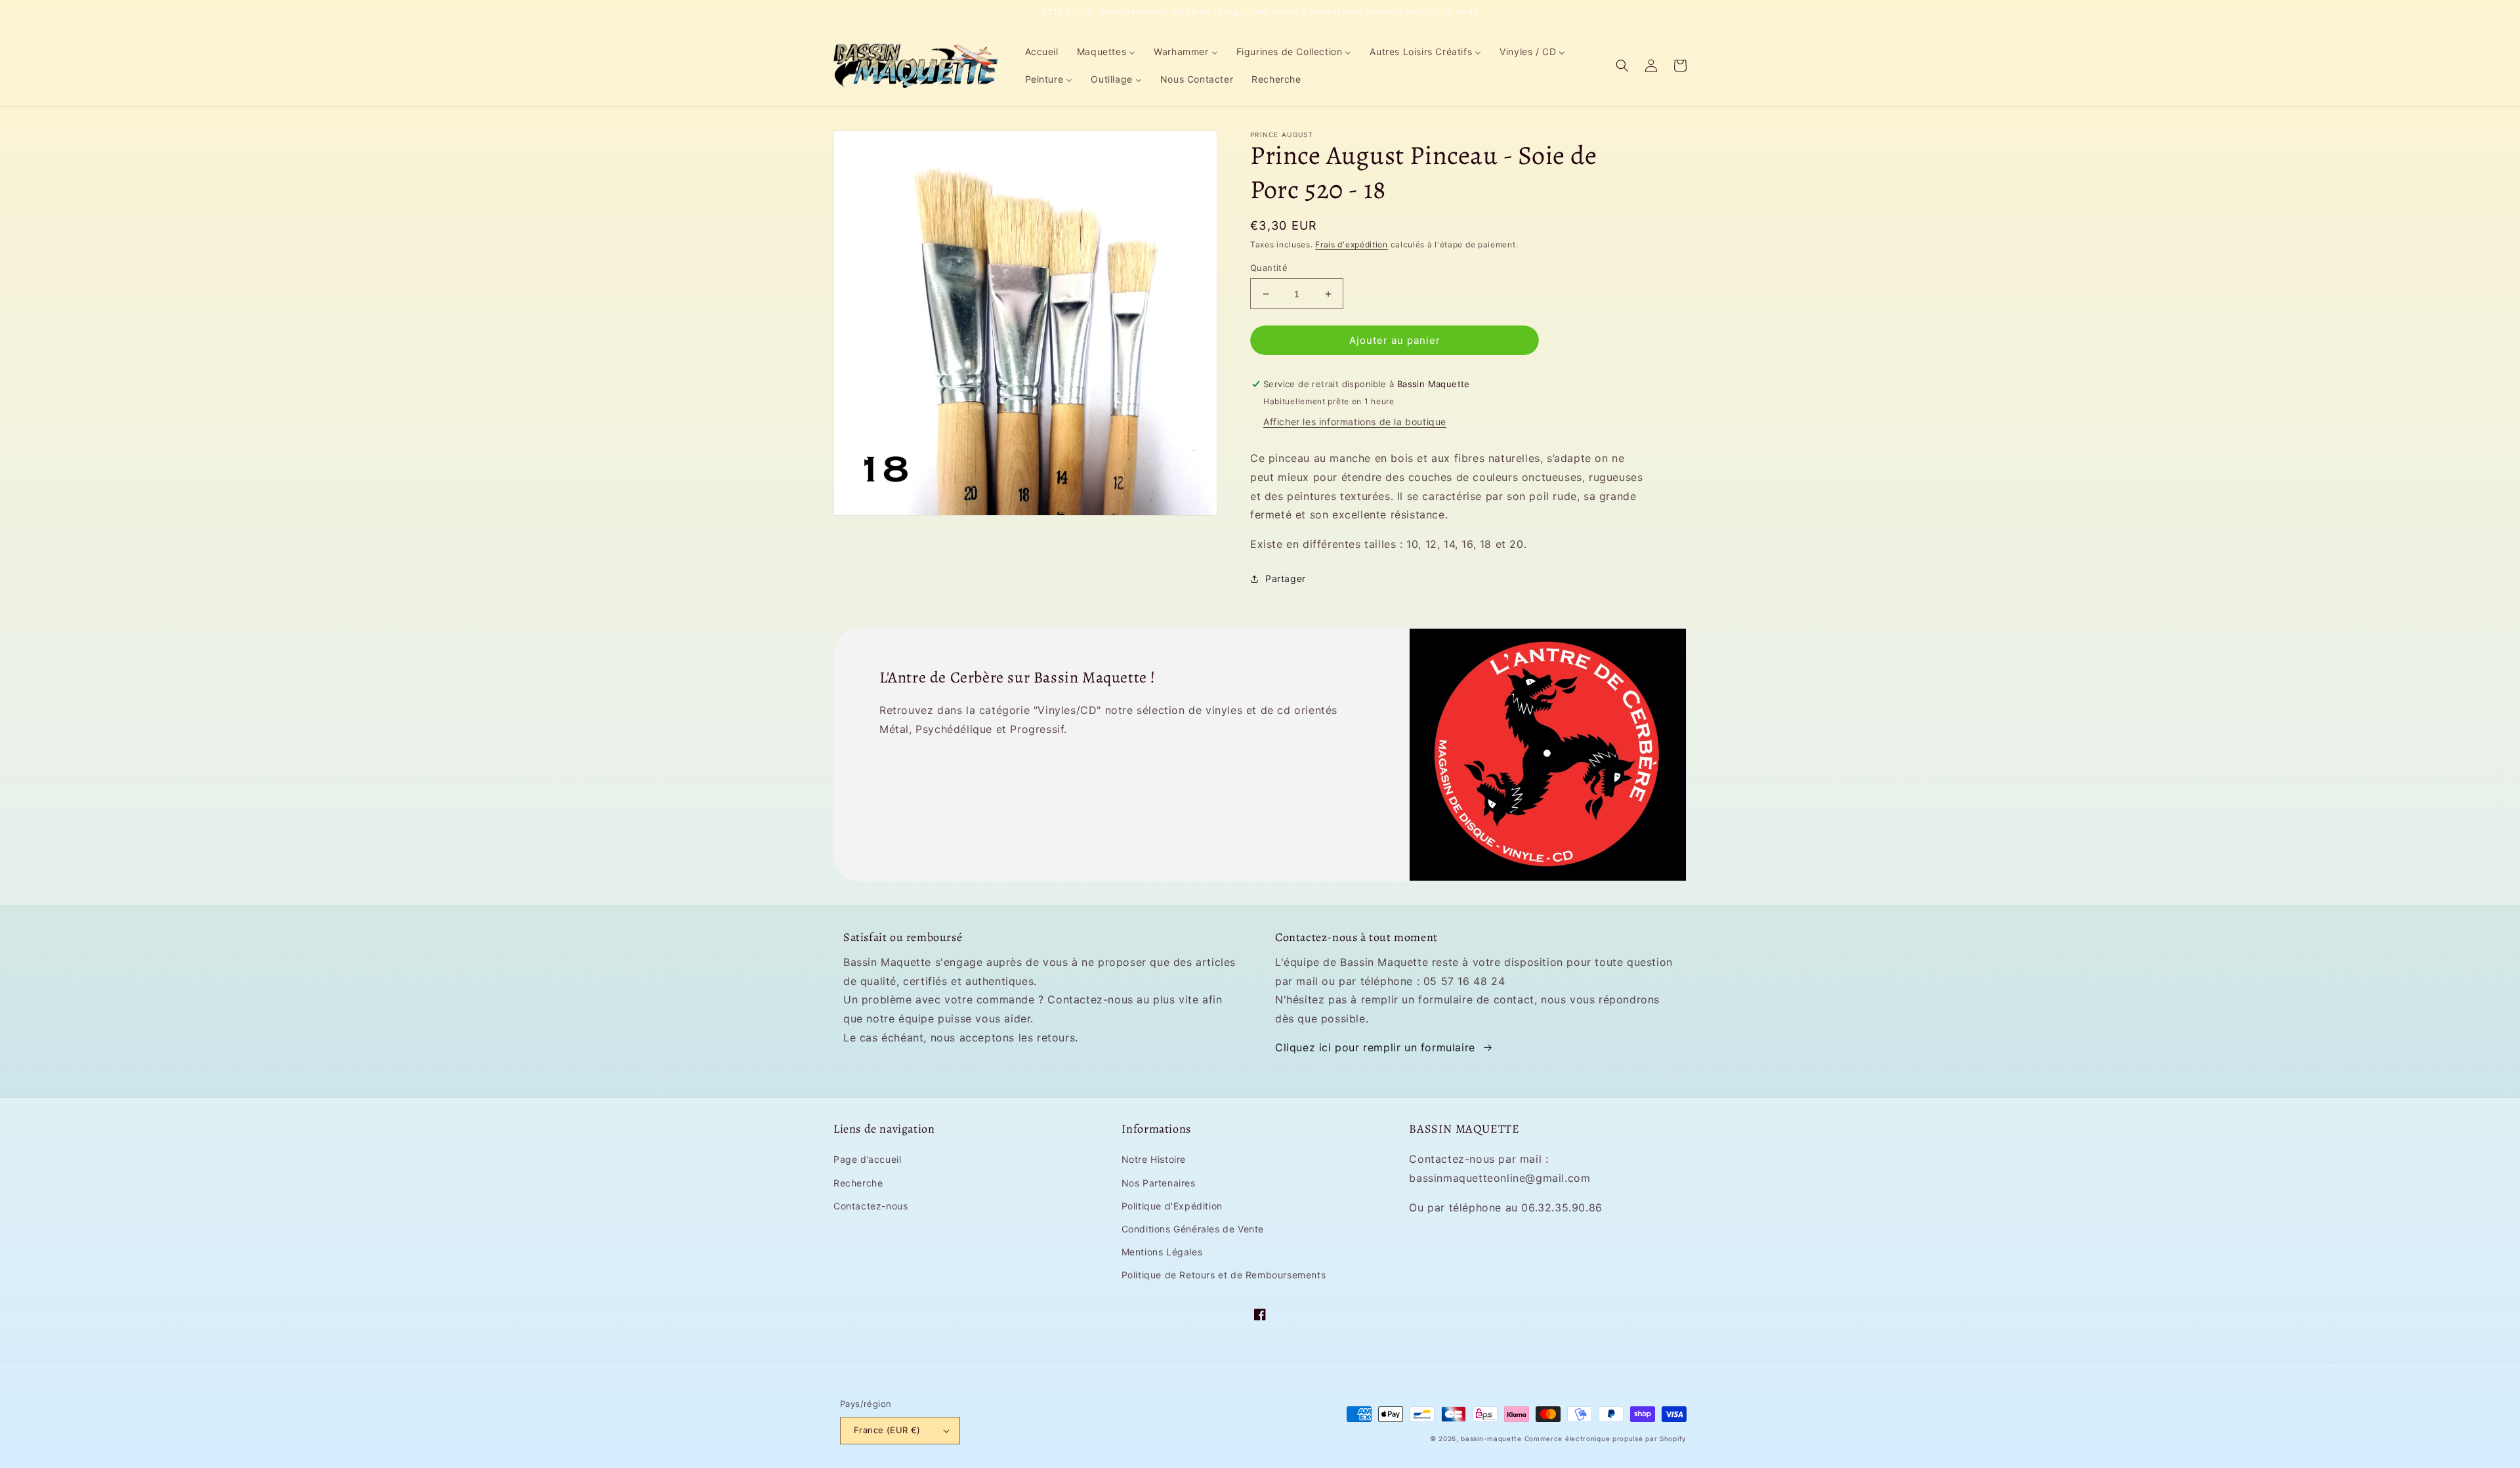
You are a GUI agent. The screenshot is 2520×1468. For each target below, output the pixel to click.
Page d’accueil (867, 1159)
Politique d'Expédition (1172, 1206)
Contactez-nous (871, 1206)
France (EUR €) (887, 1430)
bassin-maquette (1491, 1438)
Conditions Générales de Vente (1193, 1229)
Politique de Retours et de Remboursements (1224, 1275)
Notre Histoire (1154, 1159)
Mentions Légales (1162, 1252)
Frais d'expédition (1352, 244)
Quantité (1269, 268)
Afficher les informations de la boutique (1355, 422)
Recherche (858, 1183)
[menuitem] (1042, 52)
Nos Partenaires (1159, 1183)
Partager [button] (1286, 578)
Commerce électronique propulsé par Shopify (1606, 1438)
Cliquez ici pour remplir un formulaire (1375, 1047)
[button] (1622, 66)
